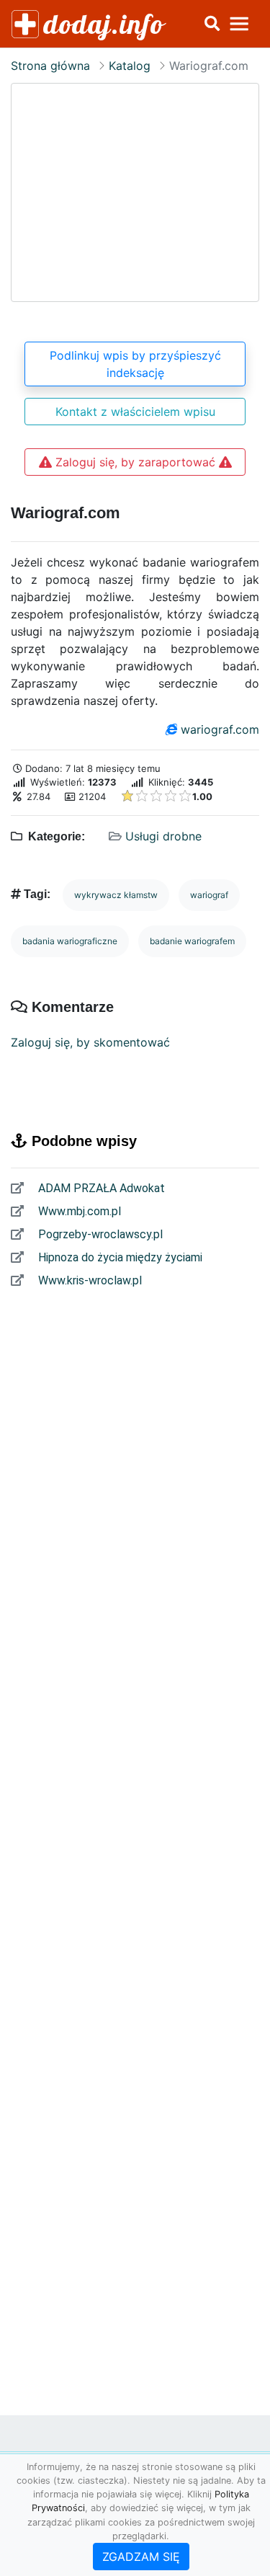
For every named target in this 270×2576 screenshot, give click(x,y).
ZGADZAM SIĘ (141, 2557)
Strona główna (50, 66)
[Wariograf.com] (135, 192)
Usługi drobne (163, 836)
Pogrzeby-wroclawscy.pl (99, 1234)
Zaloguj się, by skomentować (90, 1042)
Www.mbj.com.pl (78, 1211)
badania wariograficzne (70, 941)
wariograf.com (220, 729)
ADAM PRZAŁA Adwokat (100, 1188)
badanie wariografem (192, 941)
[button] (212, 24)
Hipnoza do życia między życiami (119, 1257)
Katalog (130, 66)
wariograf (209, 895)
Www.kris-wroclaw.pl (89, 1280)
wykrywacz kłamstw (116, 895)
